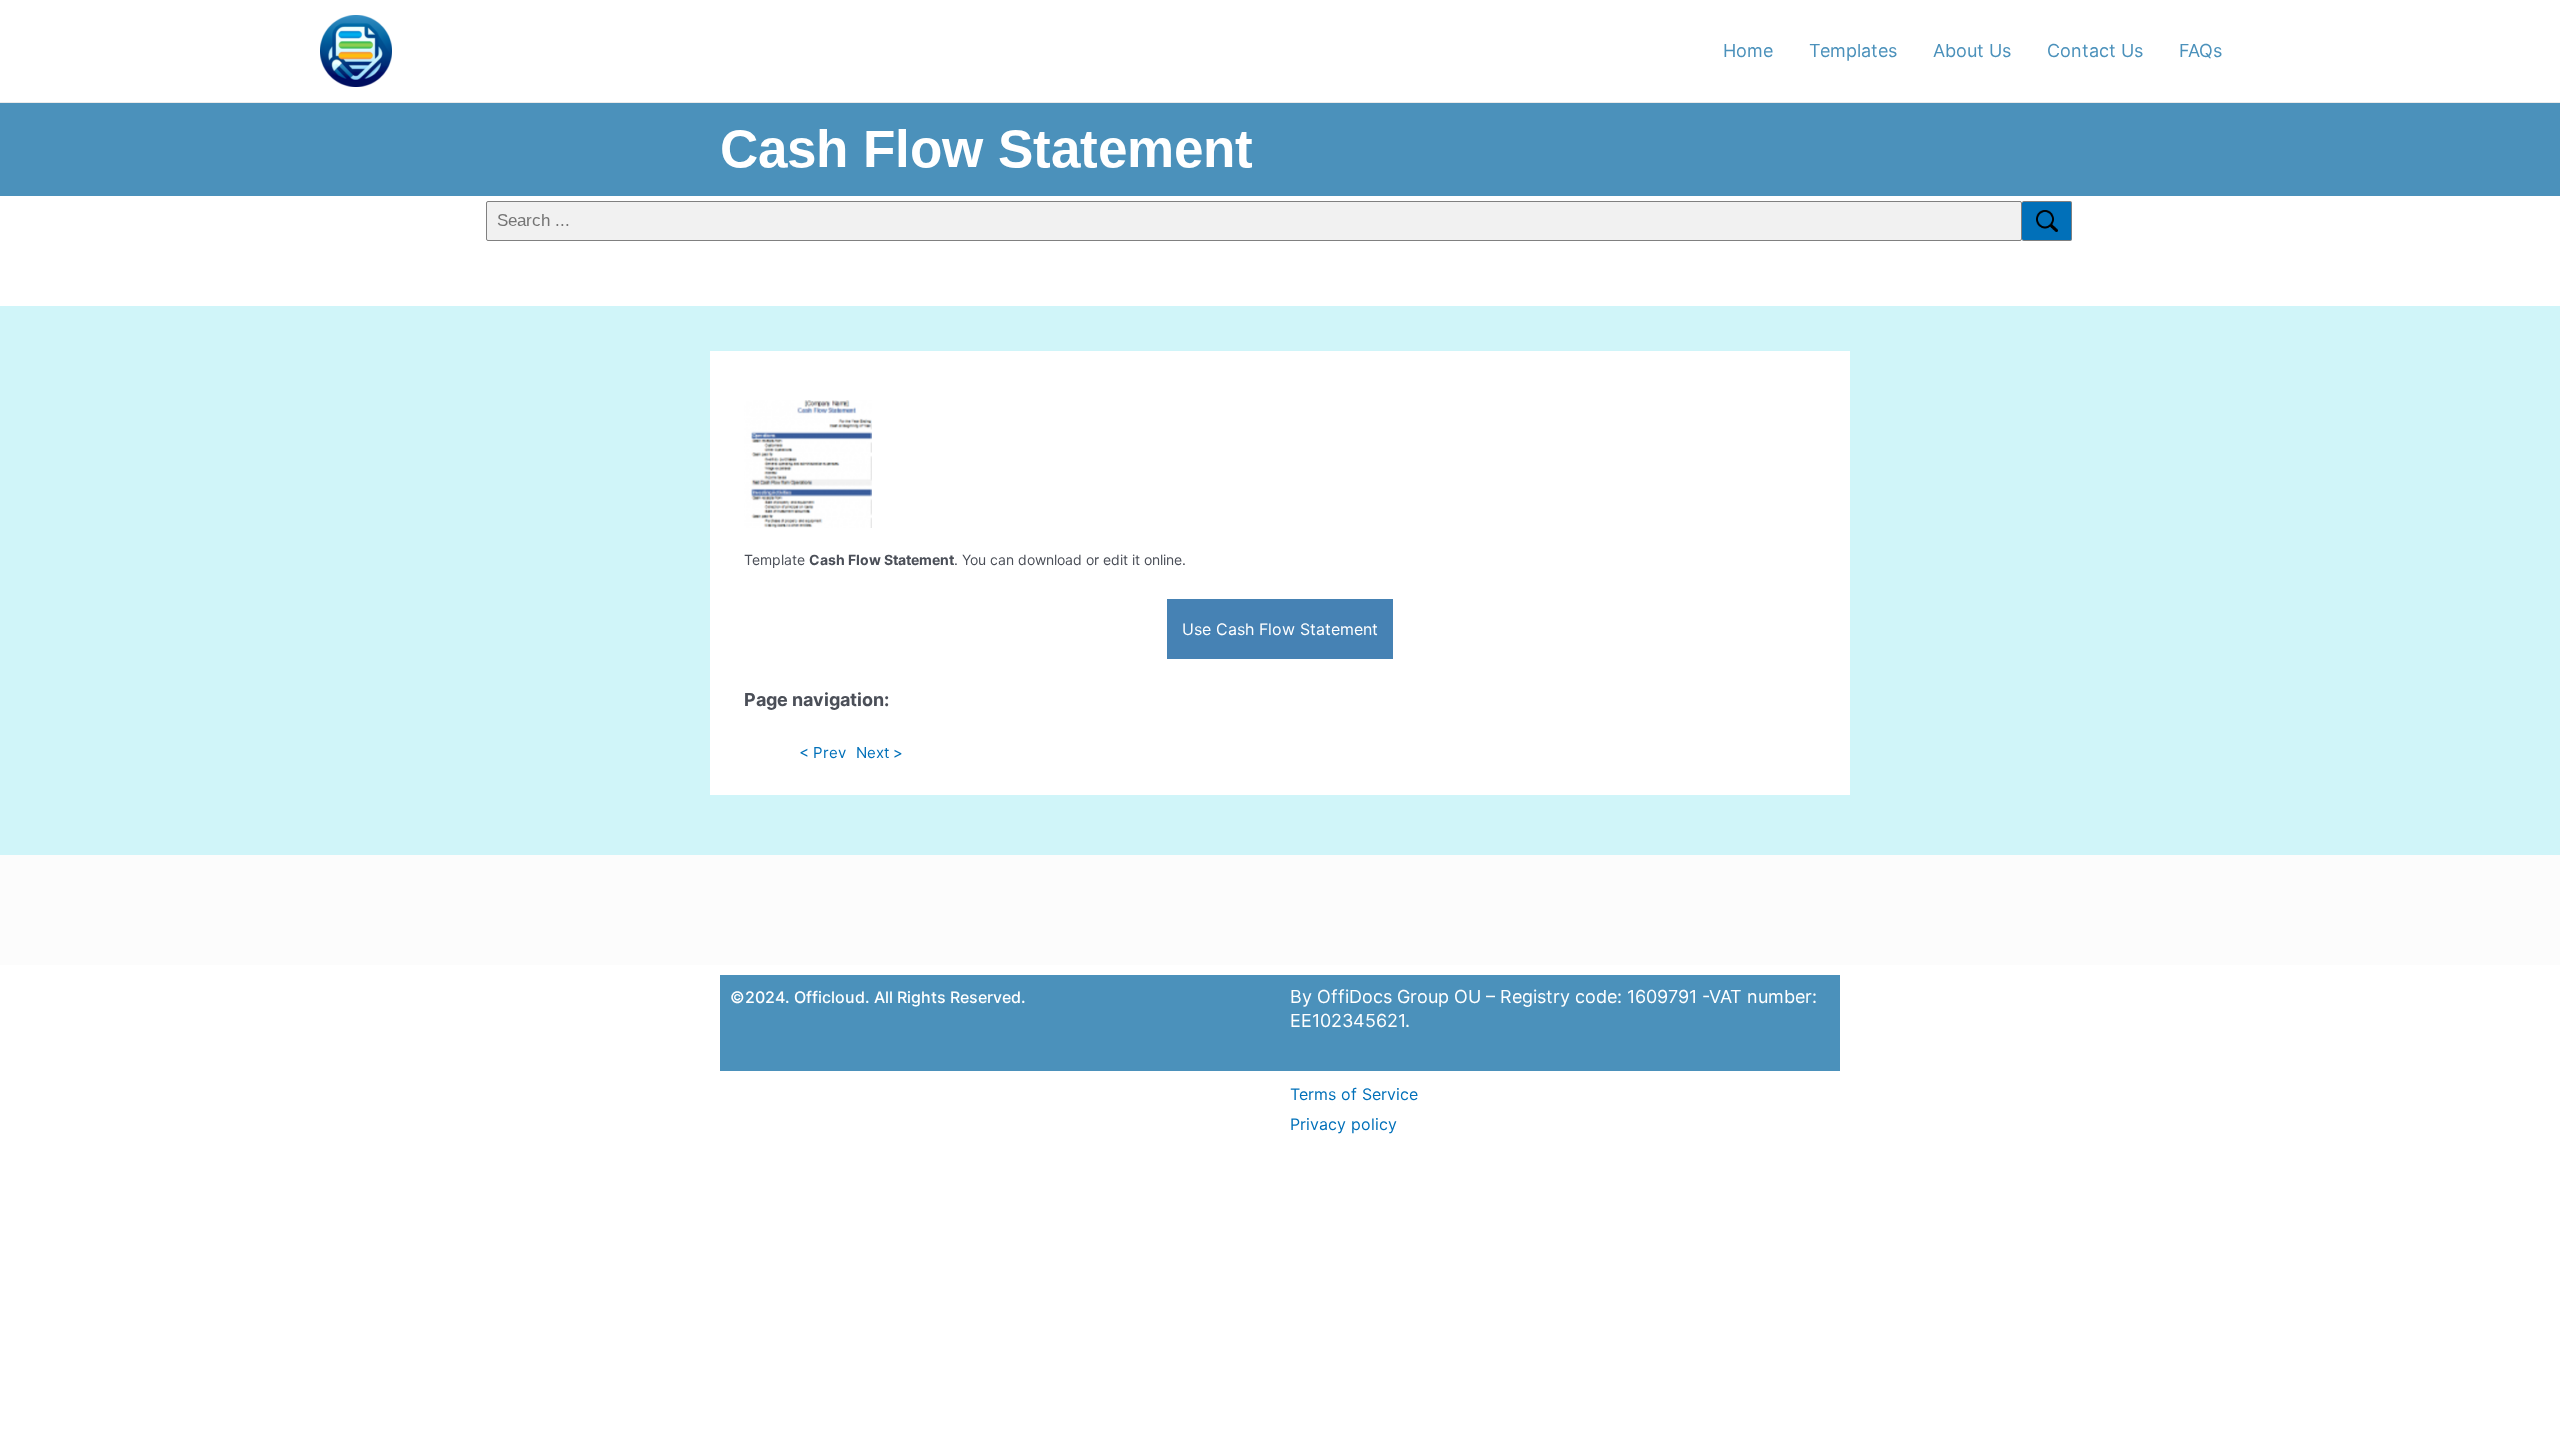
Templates (1853, 50)
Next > (879, 752)
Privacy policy (1343, 1124)
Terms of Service (1354, 1094)
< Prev (822, 752)
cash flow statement (986, 148)
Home (1748, 50)
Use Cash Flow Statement (1280, 629)
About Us (1972, 50)
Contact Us (2095, 50)
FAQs (2200, 50)
